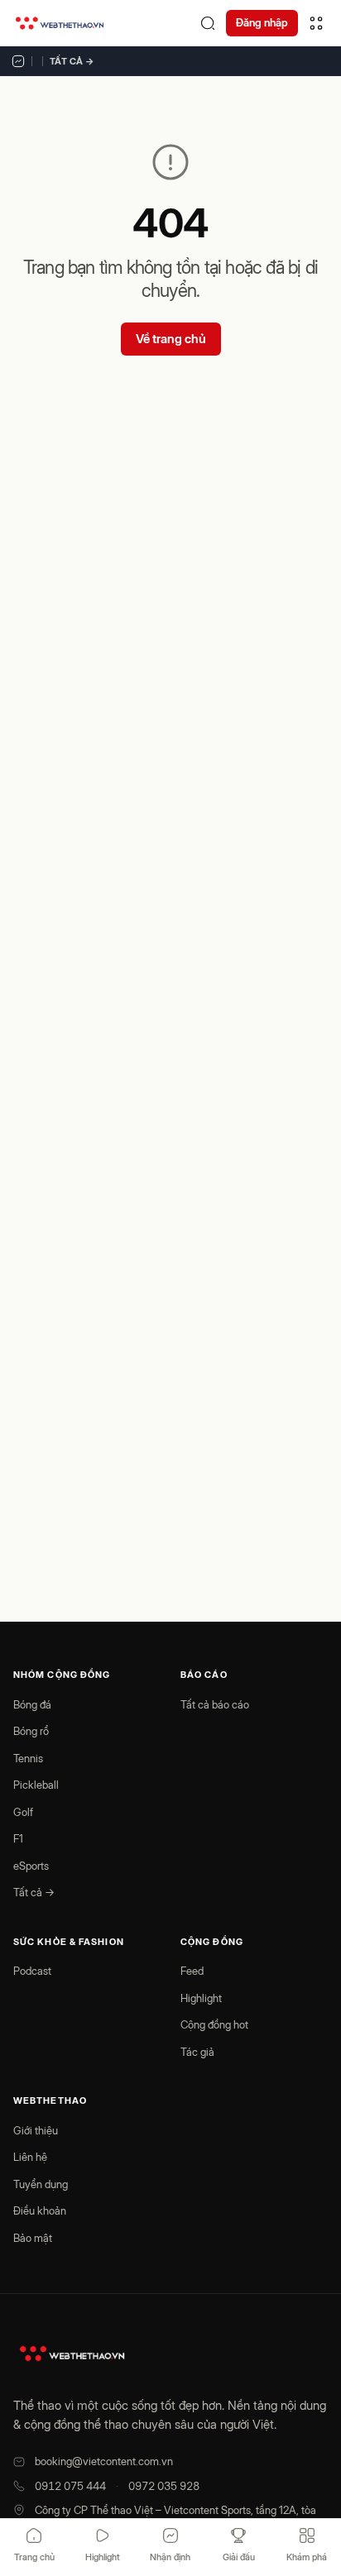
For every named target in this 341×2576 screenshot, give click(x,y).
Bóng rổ (31, 1731)
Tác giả (197, 2052)
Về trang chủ (171, 339)
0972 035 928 (164, 2486)
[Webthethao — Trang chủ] (60, 23)
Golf (23, 1812)
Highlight (201, 1998)
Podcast (32, 1971)
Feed (192, 1971)
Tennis (28, 1758)
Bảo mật (33, 2238)
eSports (31, 1866)
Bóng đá (32, 1704)
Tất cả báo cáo (215, 1704)
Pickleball (36, 1785)
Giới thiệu (36, 2130)
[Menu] (316, 23)
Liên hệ (30, 2157)
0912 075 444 (70, 2486)
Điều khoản (40, 2210)
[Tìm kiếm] (208, 23)
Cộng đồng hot (214, 2024)
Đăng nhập (262, 22)
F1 (18, 1838)
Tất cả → (72, 61)
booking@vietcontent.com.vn (104, 2461)
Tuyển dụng (41, 2184)
